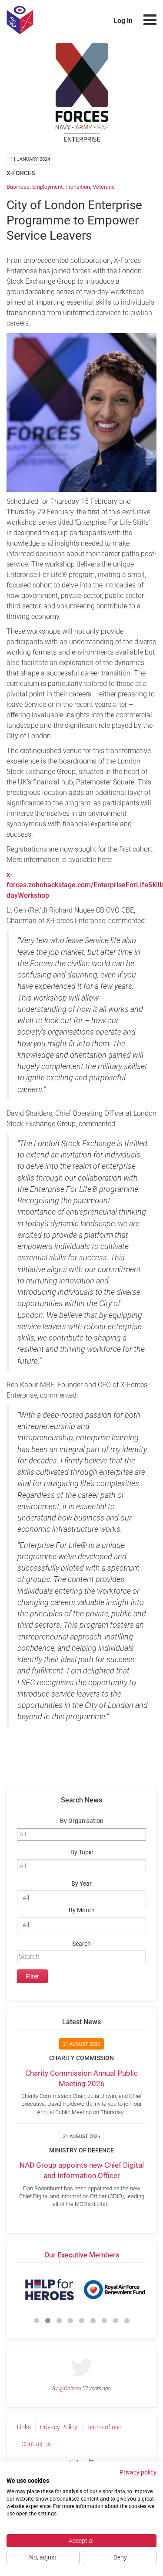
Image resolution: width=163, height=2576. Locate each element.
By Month (82, 1910)
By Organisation (82, 1821)
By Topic (82, 1852)
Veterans (104, 187)
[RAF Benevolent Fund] (114, 2290)
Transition (78, 187)
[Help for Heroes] (49, 2290)
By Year (81, 1884)
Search (81, 1944)
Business (18, 187)
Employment (47, 187)
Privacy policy (138, 2472)
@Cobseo (70, 2389)
